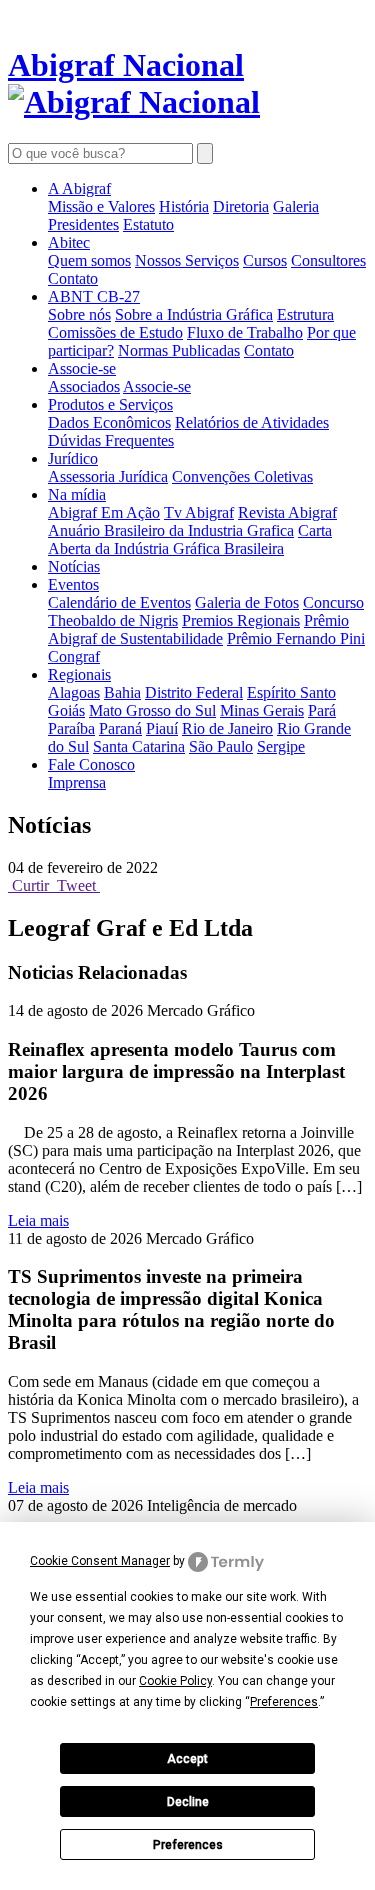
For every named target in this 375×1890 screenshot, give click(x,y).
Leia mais (38, 1220)
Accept (187, 1759)
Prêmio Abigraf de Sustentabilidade (198, 629)
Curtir (30, 885)
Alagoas (74, 692)
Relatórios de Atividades (252, 422)
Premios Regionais (241, 620)
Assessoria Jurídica (108, 476)
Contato (73, 278)
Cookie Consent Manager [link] (100, 1561)
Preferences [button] (284, 1702)
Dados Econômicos (109, 422)
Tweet (76, 885)
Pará (322, 710)
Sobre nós (79, 314)
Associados (84, 386)
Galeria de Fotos (247, 602)
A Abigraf (79, 188)
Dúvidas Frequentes (111, 440)
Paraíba (71, 728)
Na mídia (77, 494)
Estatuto (148, 224)
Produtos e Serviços (110, 404)
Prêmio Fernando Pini (296, 638)
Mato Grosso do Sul (152, 710)
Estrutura (305, 314)
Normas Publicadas (179, 350)
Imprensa (77, 782)
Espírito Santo (291, 692)
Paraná (120, 728)
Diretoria (241, 206)
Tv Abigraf (199, 512)
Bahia (122, 692)
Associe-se (82, 368)
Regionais (79, 674)
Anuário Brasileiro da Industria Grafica (171, 530)
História (184, 206)
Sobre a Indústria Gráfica (194, 314)
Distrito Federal (194, 692)
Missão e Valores (101, 206)
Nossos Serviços (187, 260)
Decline (188, 1802)
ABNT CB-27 (94, 296)
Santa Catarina (139, 746)
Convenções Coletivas (242, 476)
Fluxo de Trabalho (245, 332)
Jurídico (73, 458)
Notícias (74, 566)
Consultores (328, 260)
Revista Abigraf (287, 512)
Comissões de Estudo (115, 332)
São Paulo (221, 746)
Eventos (73, 584)
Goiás (66, 710)
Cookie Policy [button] (175, 1681)
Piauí (162, 728)
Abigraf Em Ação (104, 512)
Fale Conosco (91, 764)
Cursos (265, 260)
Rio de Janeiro (227, 728)
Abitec (69, 242)
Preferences (188, 1845)
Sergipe (281, 746)
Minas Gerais (262, 710)
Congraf (74, 656)
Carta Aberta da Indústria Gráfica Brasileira (190, 539)
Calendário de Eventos (119, 602)
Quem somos (89, 260)
